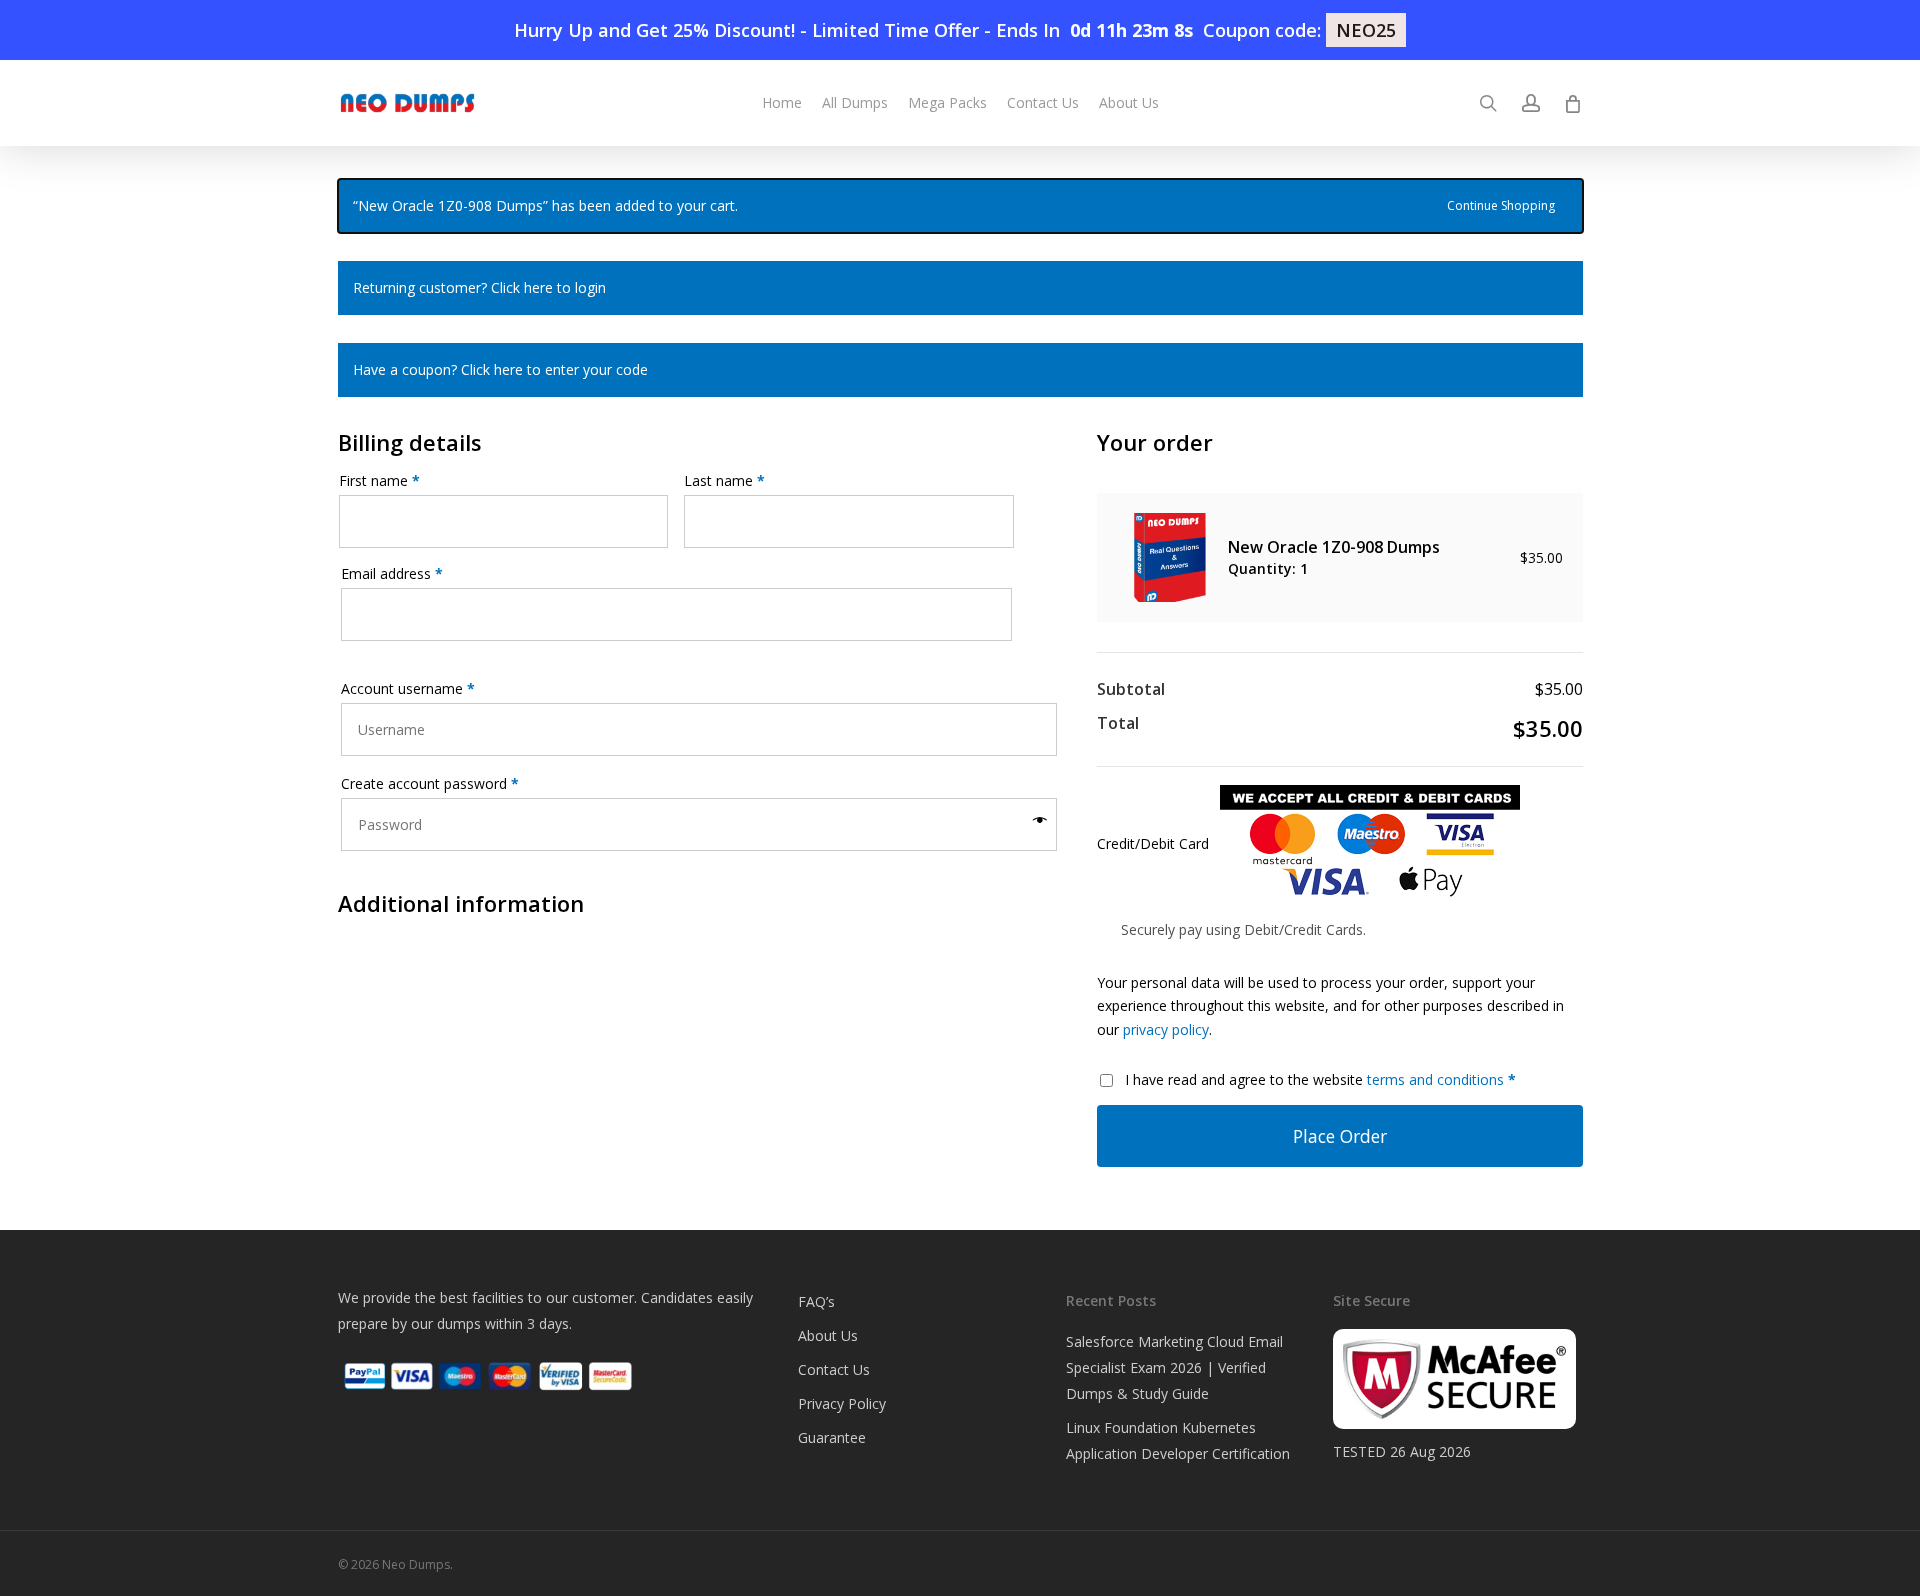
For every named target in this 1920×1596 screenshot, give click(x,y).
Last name (724, 480)
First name (379, 480)
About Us (828, 1335)
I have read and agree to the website (1320, 1079)
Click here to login (548, 287)
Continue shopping (1501, 204)
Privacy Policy (842, 1403)
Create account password (430, 783)
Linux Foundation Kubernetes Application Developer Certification (1178, 1440)
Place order (1340, 1136)
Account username (408, 688)
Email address (392, 573)
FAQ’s (816, 1301)
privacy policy (1166, 1029)
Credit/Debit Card (1155, 843)
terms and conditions (1435, 1079)
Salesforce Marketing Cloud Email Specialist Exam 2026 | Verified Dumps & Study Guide (1174, 1367)
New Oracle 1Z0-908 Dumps (1336, 547)
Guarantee (832, 1437)
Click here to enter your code (554, 369)
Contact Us (834, 1369)
